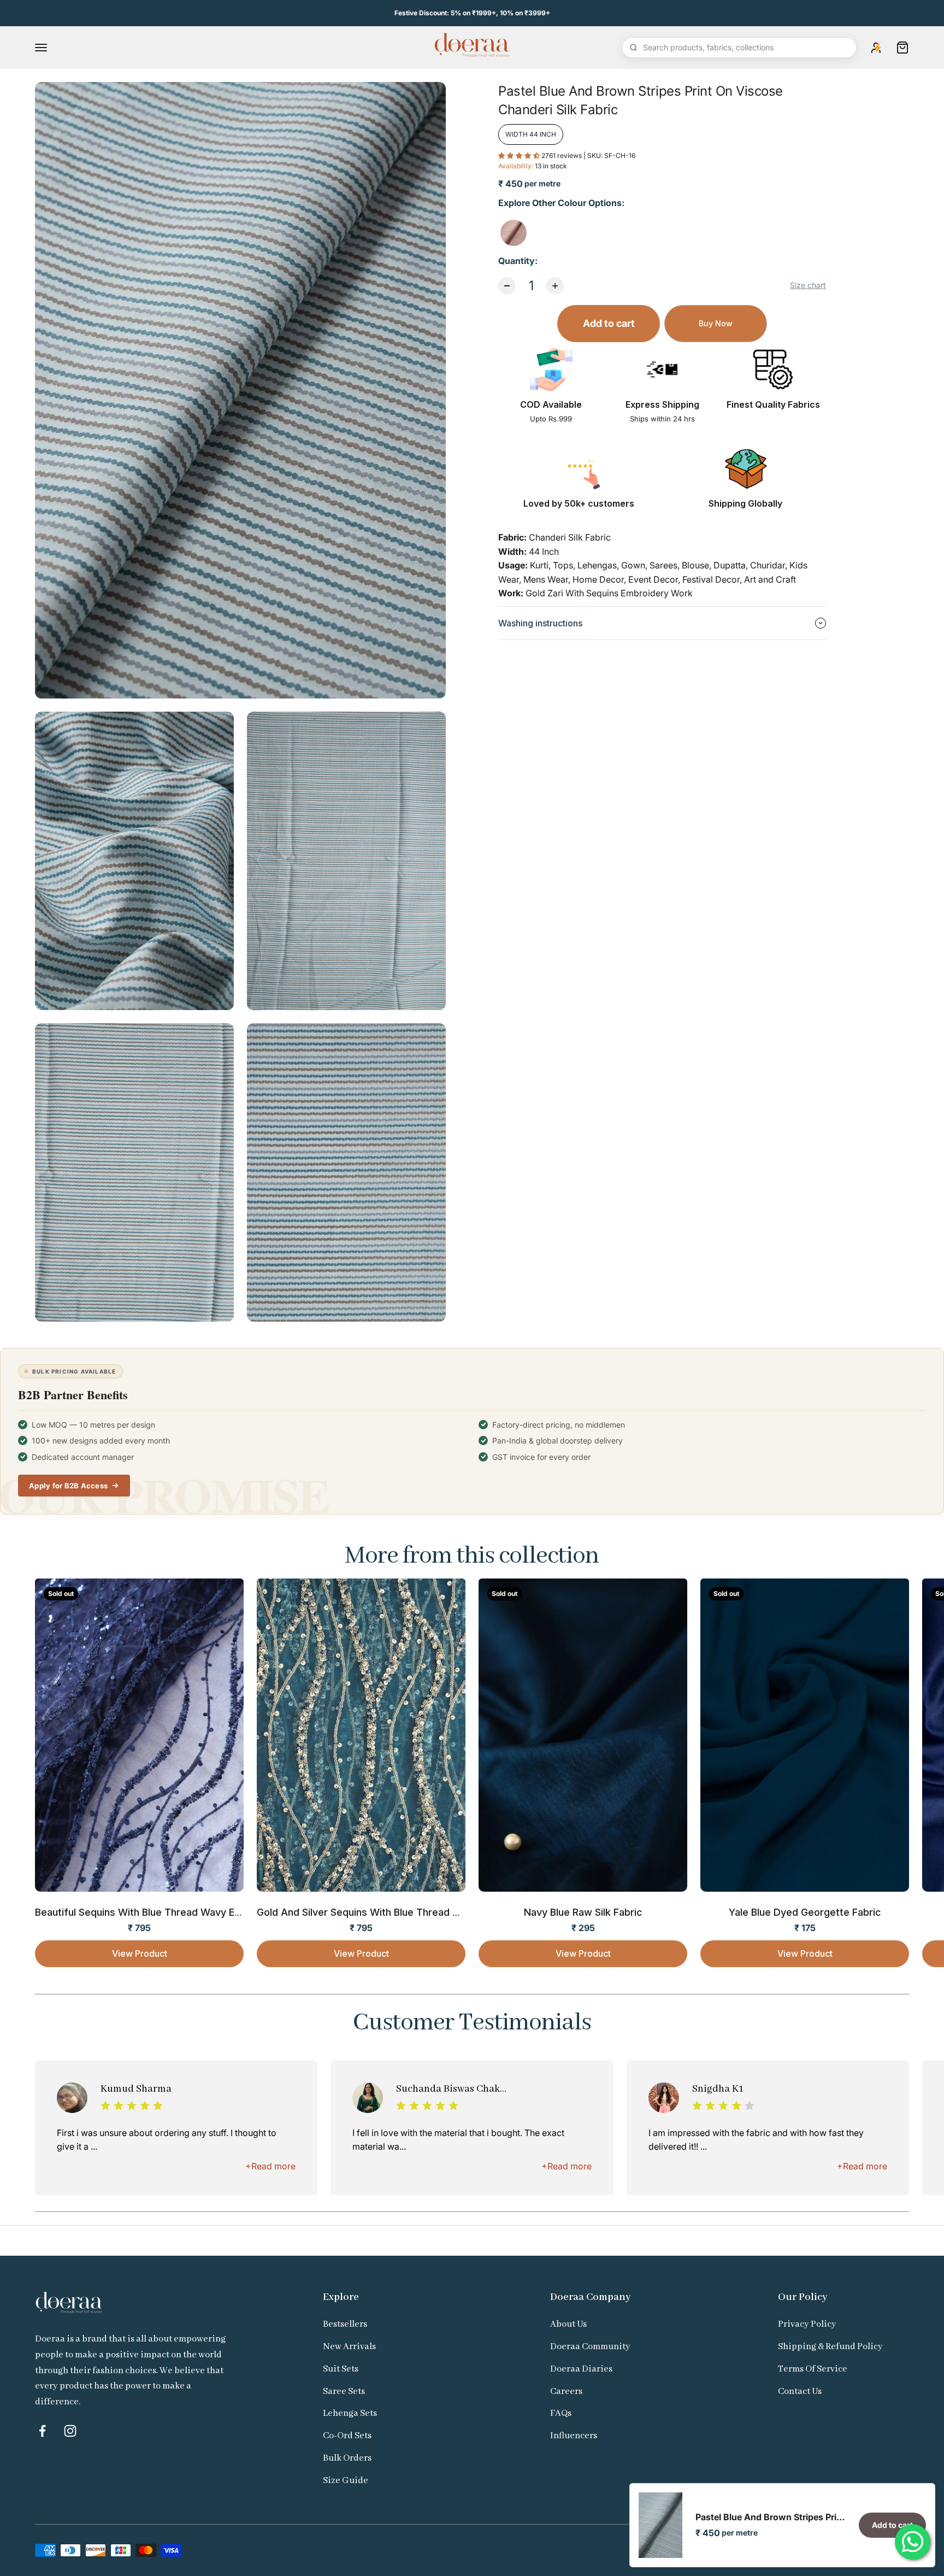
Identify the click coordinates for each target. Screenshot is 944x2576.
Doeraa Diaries (581, 2369)
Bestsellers (345, 2324)
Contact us (800, 2392)
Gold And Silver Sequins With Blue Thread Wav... (368, 1912)
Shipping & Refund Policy (830, 2347)
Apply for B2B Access (68, 1486)
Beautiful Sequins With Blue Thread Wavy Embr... (148, 1912)
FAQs (561, 2413)
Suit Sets (341, 2369)
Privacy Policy (807, 2324)
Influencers (574, 2436)
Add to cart (609, 323)
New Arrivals (349, 2347)
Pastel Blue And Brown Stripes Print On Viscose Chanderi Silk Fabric (771, 2517)
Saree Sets (344, 2392)
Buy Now (716, 323)
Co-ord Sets (347, 2436)
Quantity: (518, 261)
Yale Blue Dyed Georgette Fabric (805, 1912)
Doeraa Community (590, 2347)
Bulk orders (347, 2458)
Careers (566, 2392)
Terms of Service (813, 2369)
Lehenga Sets (350, 2413)
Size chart (808, 285)
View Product (140, 1953)
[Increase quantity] (555, 286)
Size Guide (346, 2481)
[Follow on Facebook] (42, 2431)
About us (568, 2324)
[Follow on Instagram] (70, 2431)
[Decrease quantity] (507, 286)
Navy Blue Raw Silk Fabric (583, 1912)
